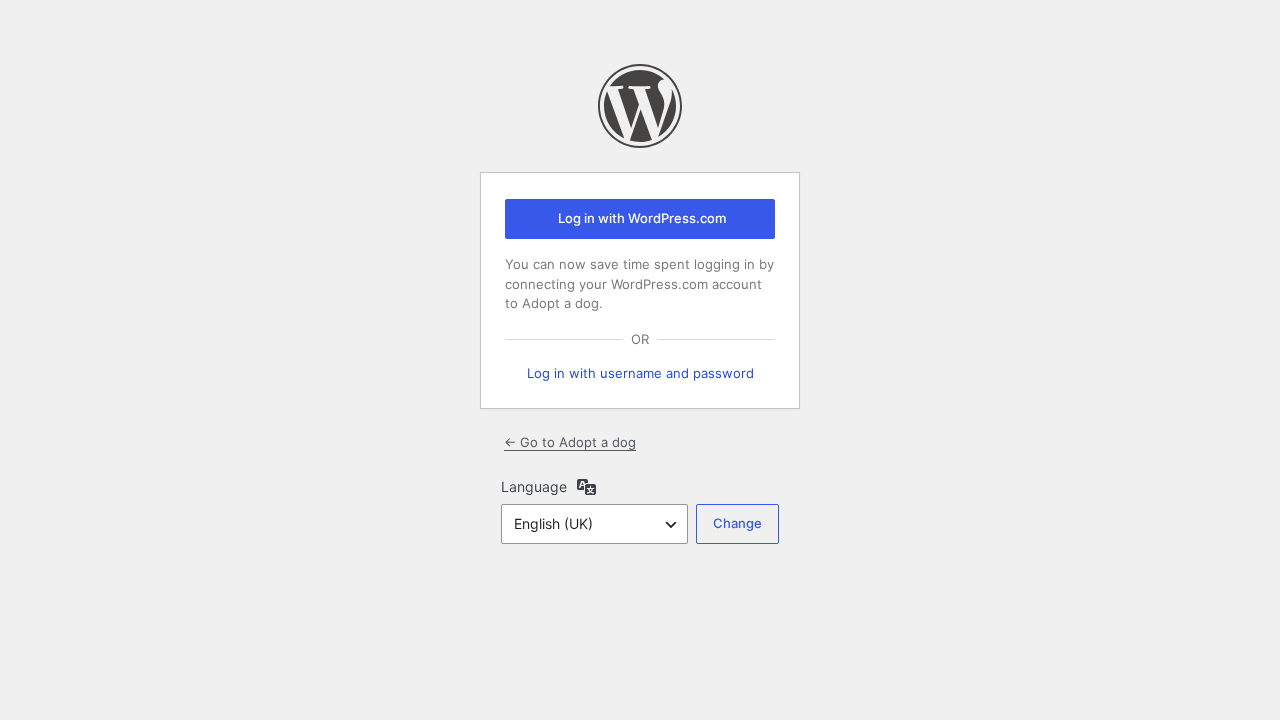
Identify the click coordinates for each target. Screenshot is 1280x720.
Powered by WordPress (640, 106)
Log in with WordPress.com (642, 218)
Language (534, 486)
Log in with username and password (640, 373)
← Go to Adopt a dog (570, 442)
